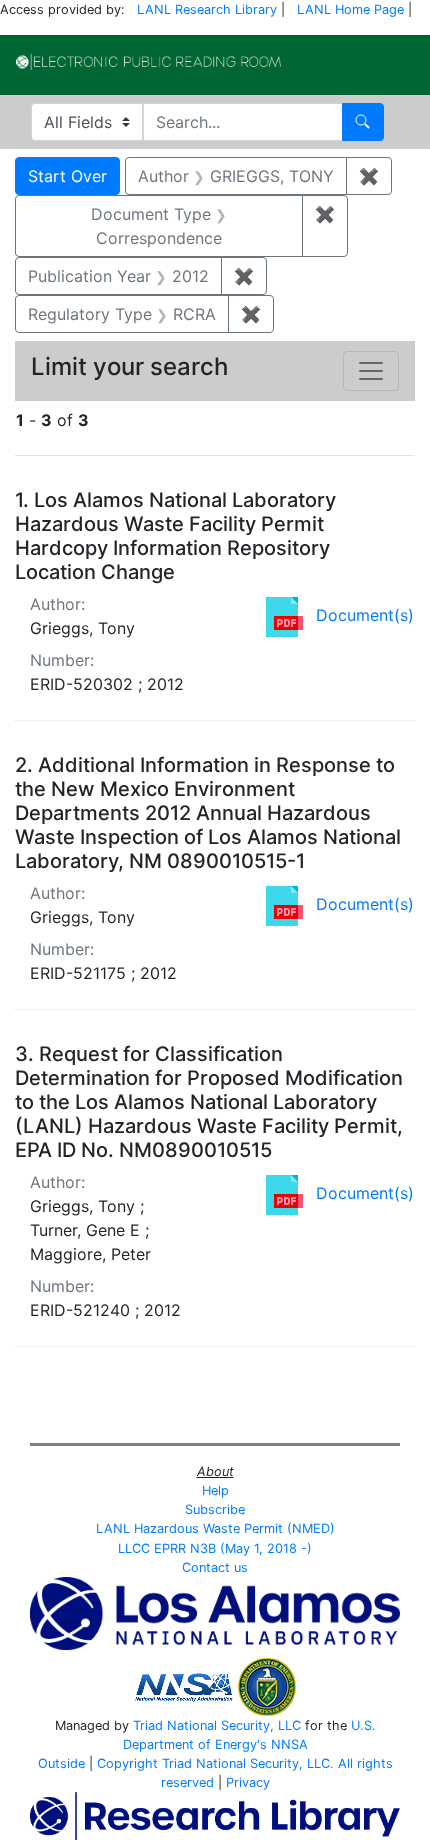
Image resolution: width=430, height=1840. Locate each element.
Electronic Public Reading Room (148, 62)
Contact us (215, 1567)
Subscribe (215, 1509)
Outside (61, 1763)
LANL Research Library (207, 9)
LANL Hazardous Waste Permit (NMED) (215, 1528)
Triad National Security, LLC (217, 1725)
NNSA (289, 1744)
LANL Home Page (350, 9)
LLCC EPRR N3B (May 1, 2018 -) (215, 1548)
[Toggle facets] (371, 371)
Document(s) (365, 615)
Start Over (67, 176)
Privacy (248, 1782)
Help (215, 1490)
